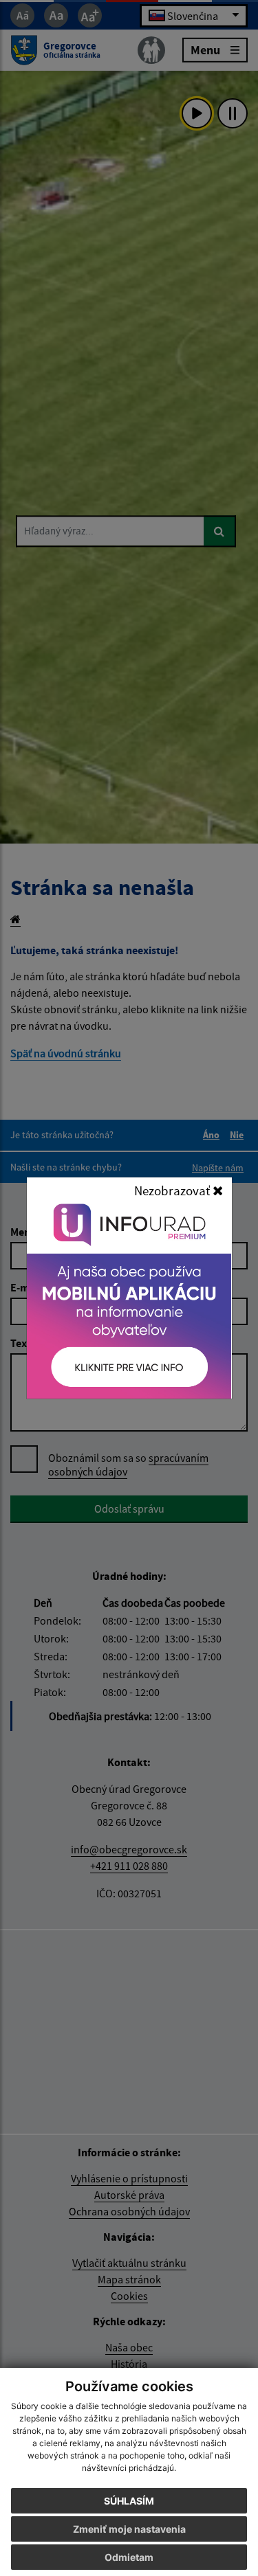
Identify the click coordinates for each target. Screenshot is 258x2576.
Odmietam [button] (129, 2557)
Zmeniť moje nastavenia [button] (129, 2529)
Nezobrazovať (173, 1190)
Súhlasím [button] (129, 2501)
